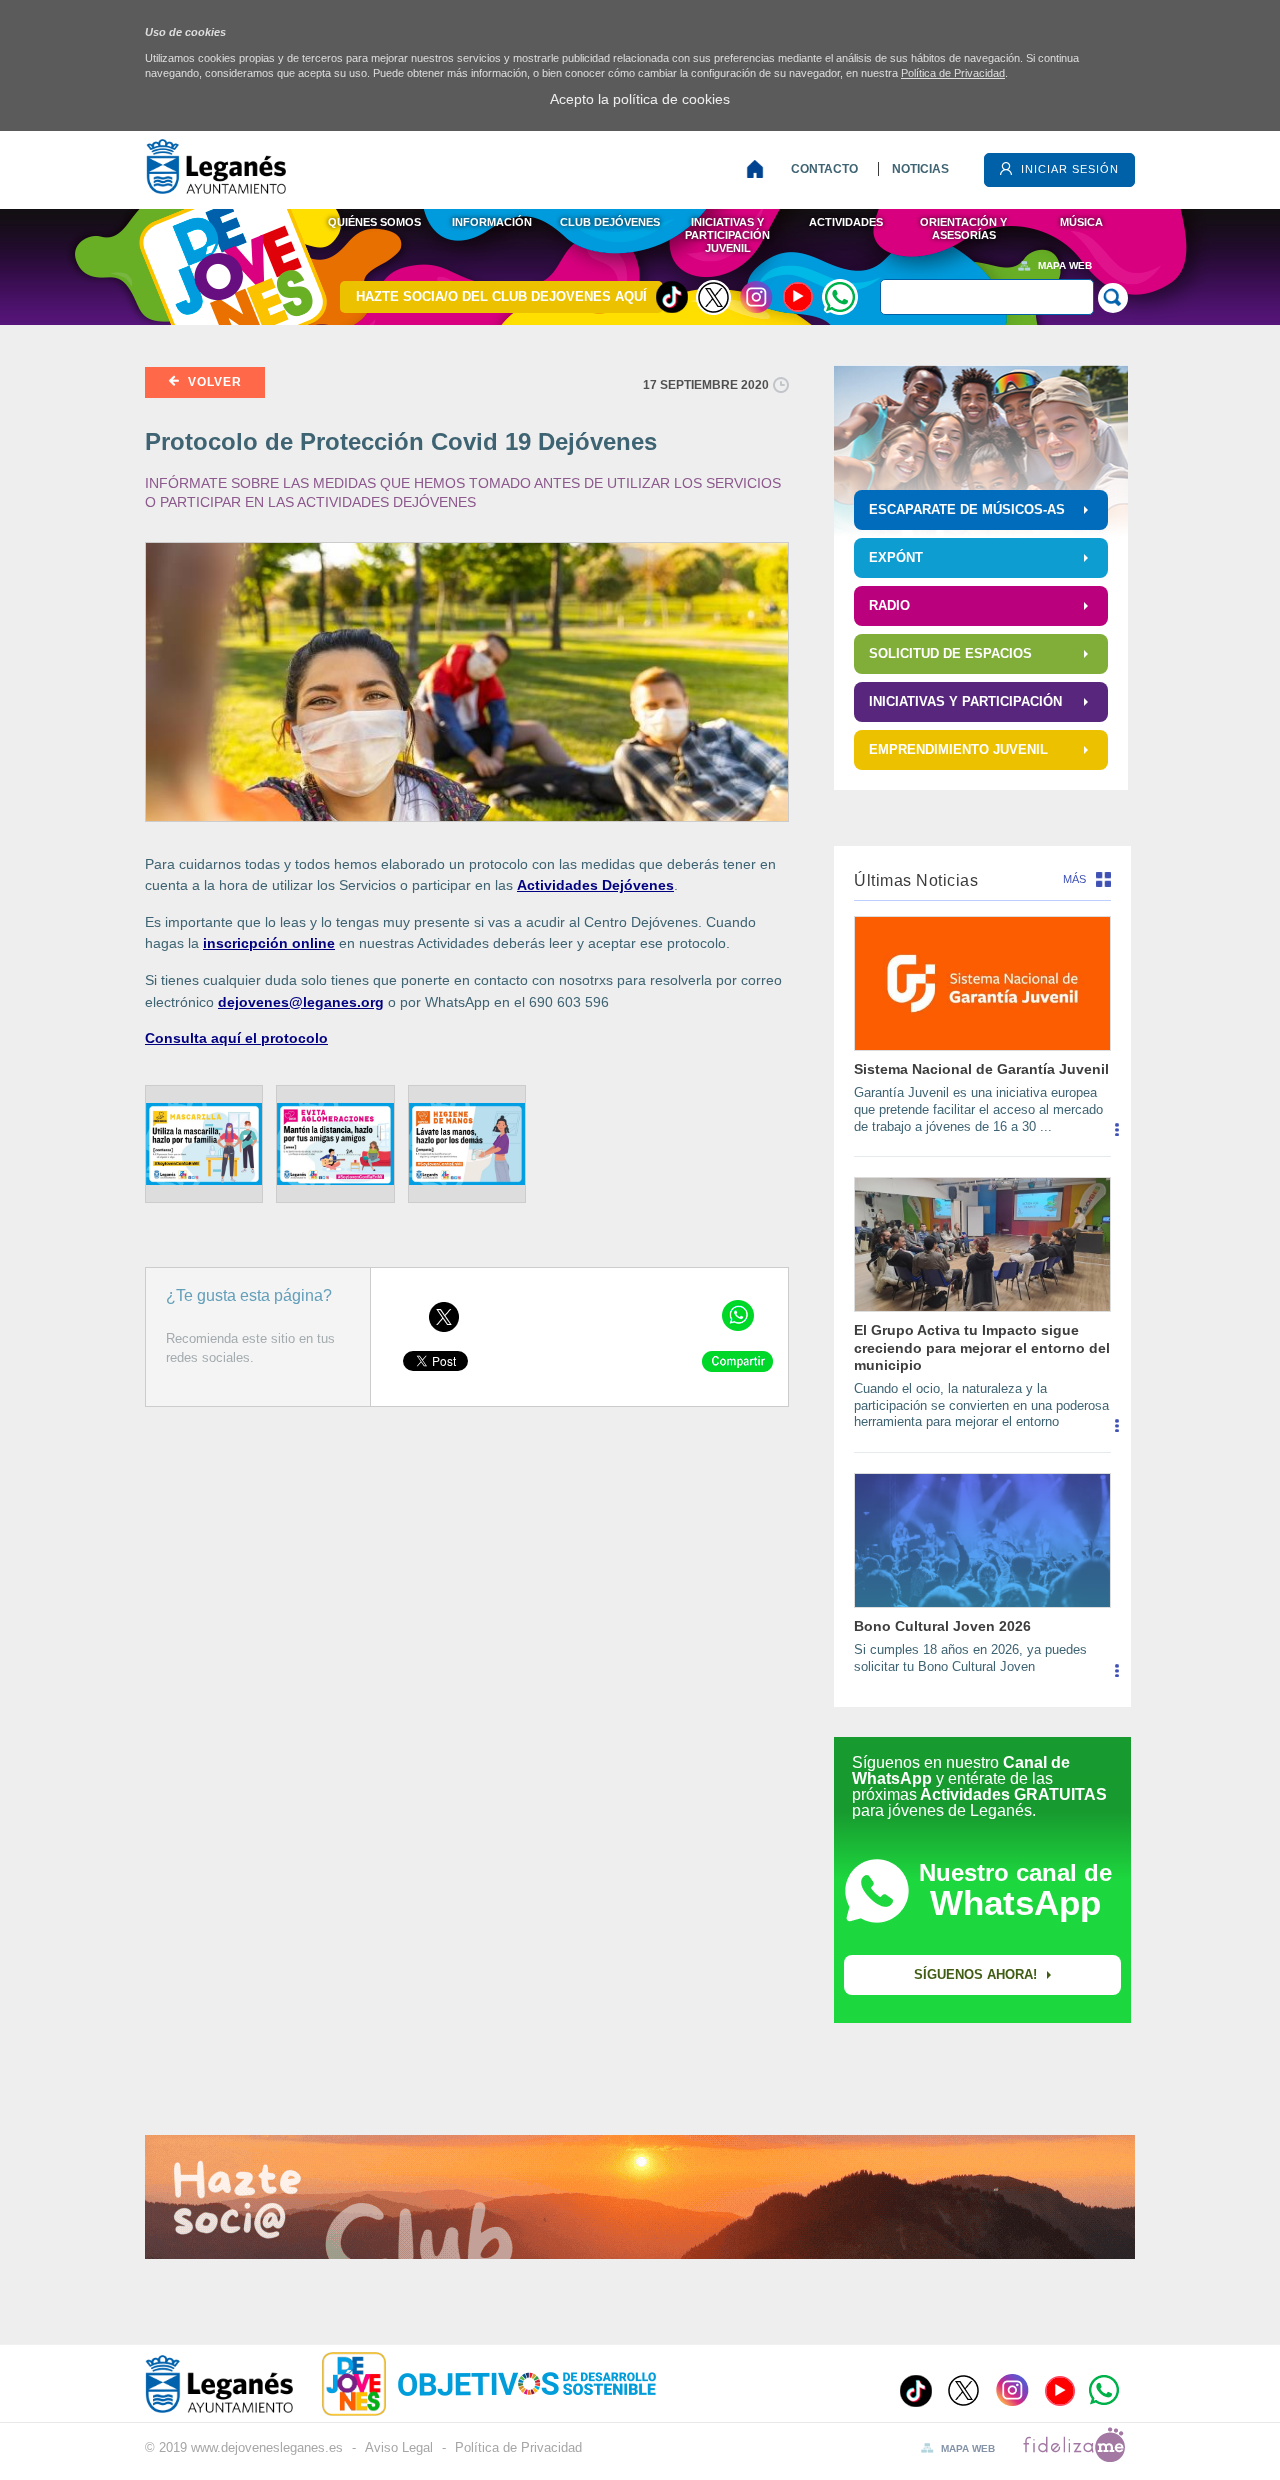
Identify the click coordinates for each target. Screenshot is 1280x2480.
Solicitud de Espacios (950, 653)
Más (1074, 879)
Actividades (846, 222)
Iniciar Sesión (1068, 169)
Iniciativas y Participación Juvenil (727, 234)
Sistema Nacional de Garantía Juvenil (981, 1069)
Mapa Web (1065, 265)
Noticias (920, 169)
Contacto (824, 169)
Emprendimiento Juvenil (958, 749)
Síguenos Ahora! (975, 1974)
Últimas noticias (916, 880)
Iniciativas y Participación (965, 701)
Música (1081, 222)
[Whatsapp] (840, 297)
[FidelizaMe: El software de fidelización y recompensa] (1074, 2457)
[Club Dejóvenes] (344, 2382)
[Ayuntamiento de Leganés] (216, 188)
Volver (213, 382)
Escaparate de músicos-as (967, 509)
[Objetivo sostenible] (527, 2382)
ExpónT (896, 557)
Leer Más (1116, 1137)
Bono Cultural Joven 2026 (942, 1626)
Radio (889, 605)
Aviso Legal (399, 2448)
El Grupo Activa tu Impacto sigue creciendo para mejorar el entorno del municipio (982, 1347)
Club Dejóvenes (610, 222)
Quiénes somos (374, 222)
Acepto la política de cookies (640, 99)
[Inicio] (759, 169)
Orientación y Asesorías (963, 228)
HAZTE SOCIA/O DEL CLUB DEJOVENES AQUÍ (501, 296)
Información (492, 222)
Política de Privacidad (953, 73)
